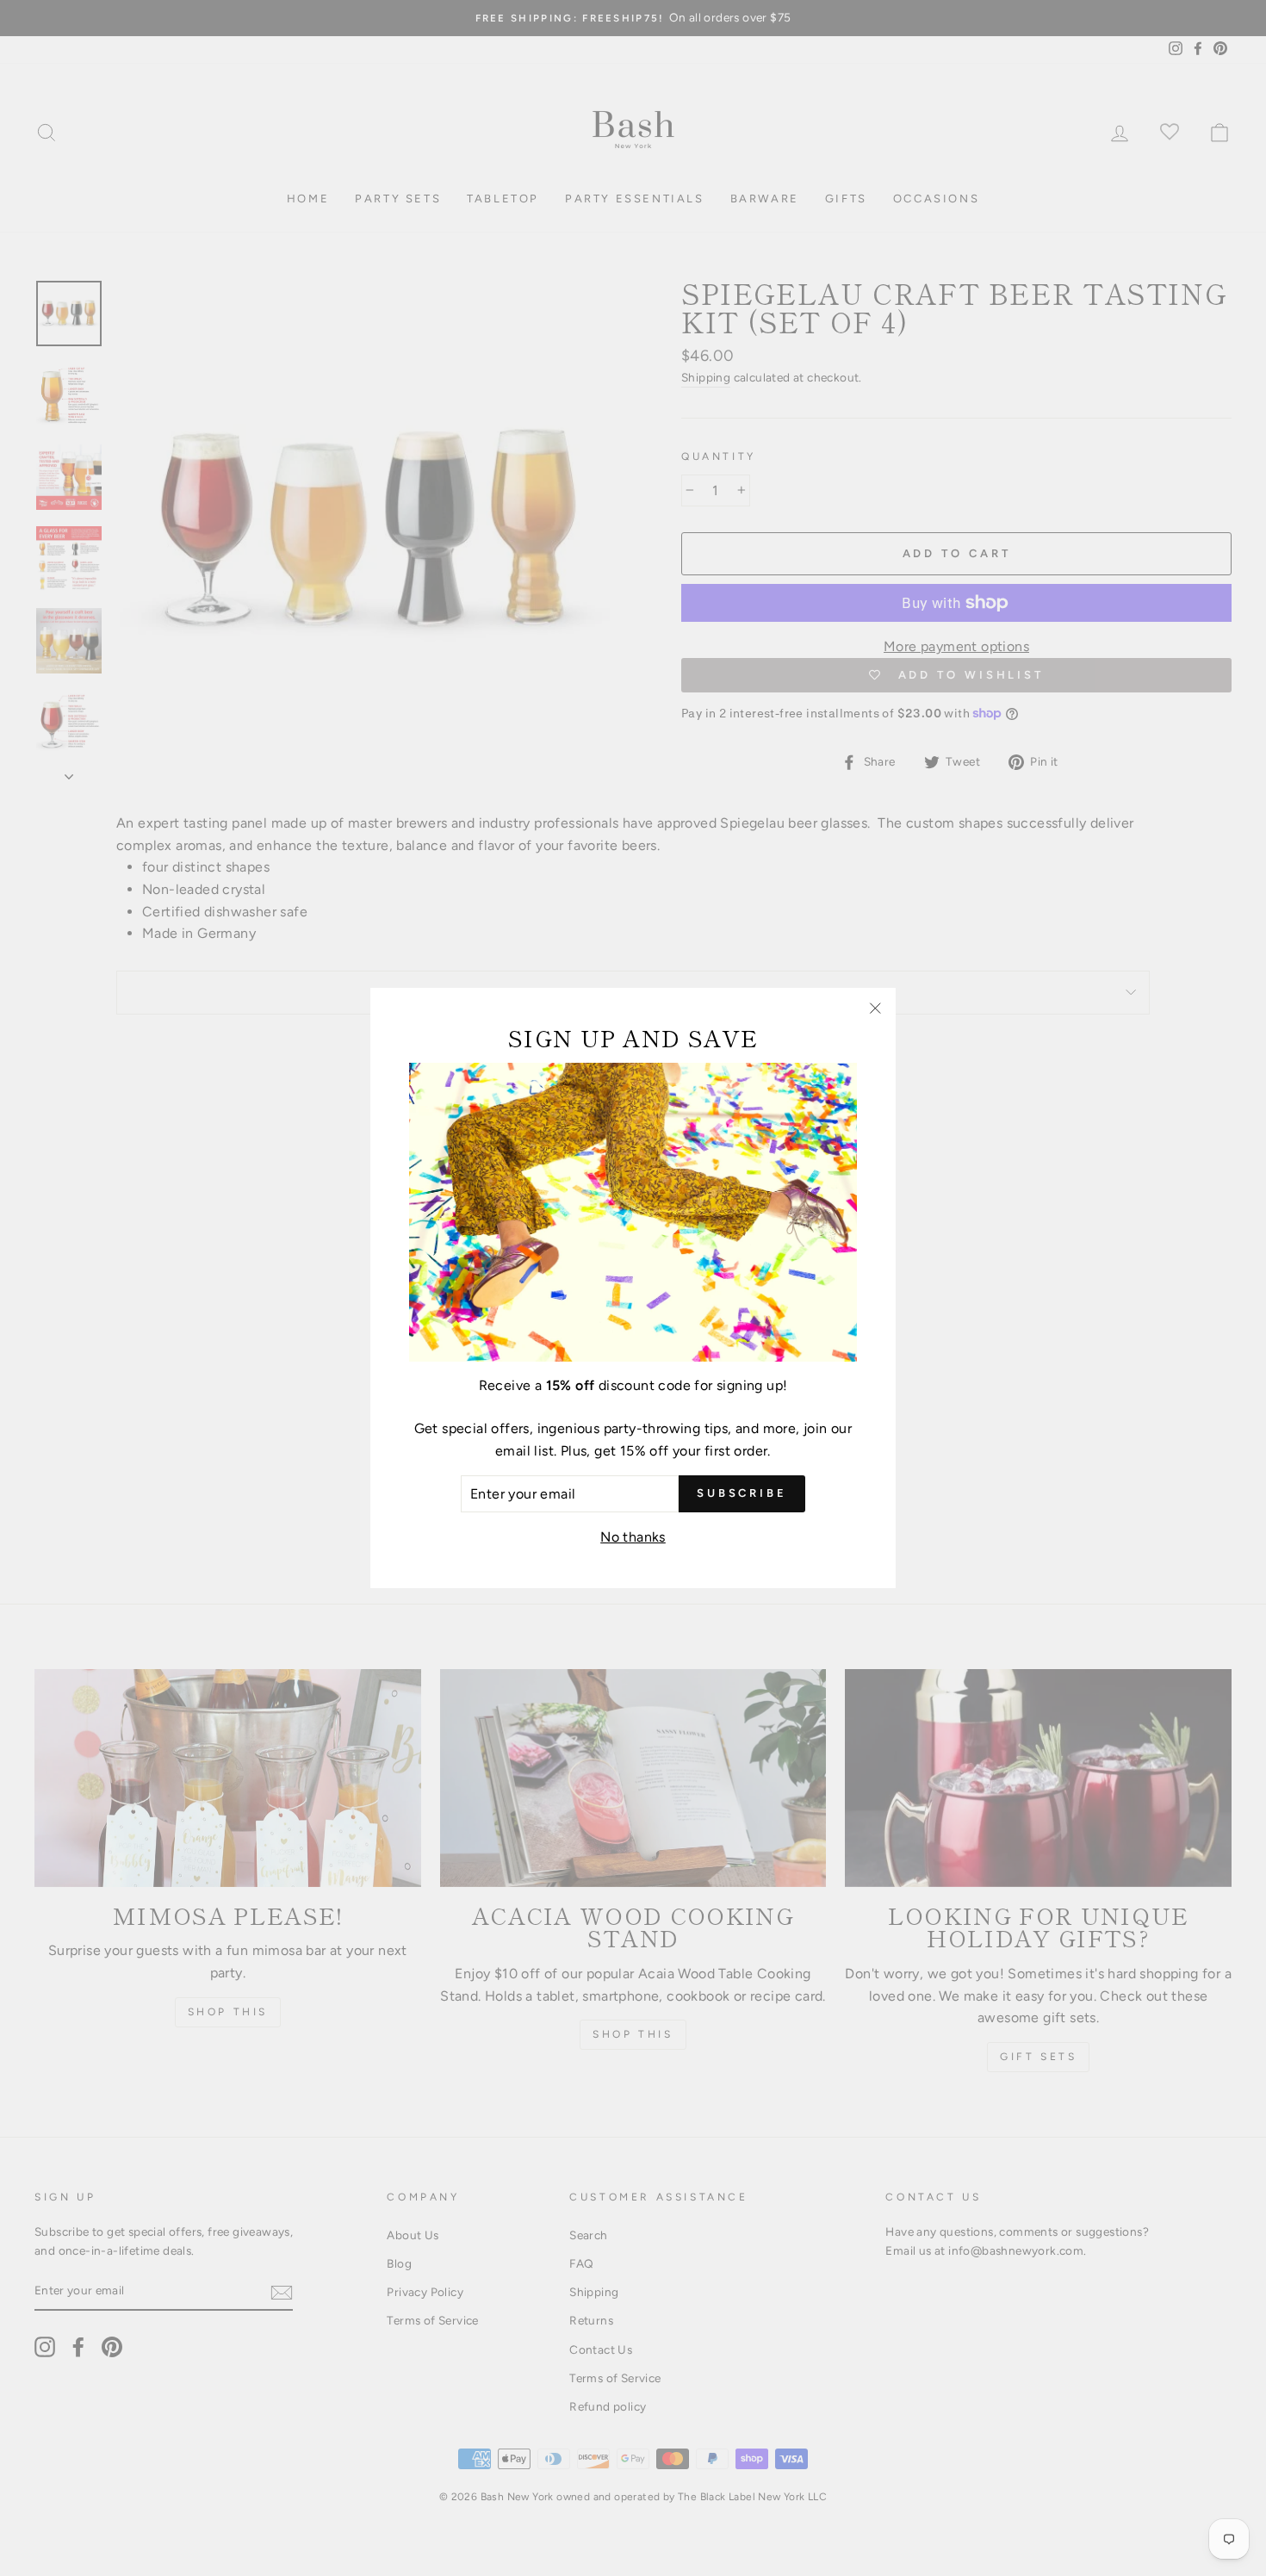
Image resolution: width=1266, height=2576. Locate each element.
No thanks (633, 1537)
